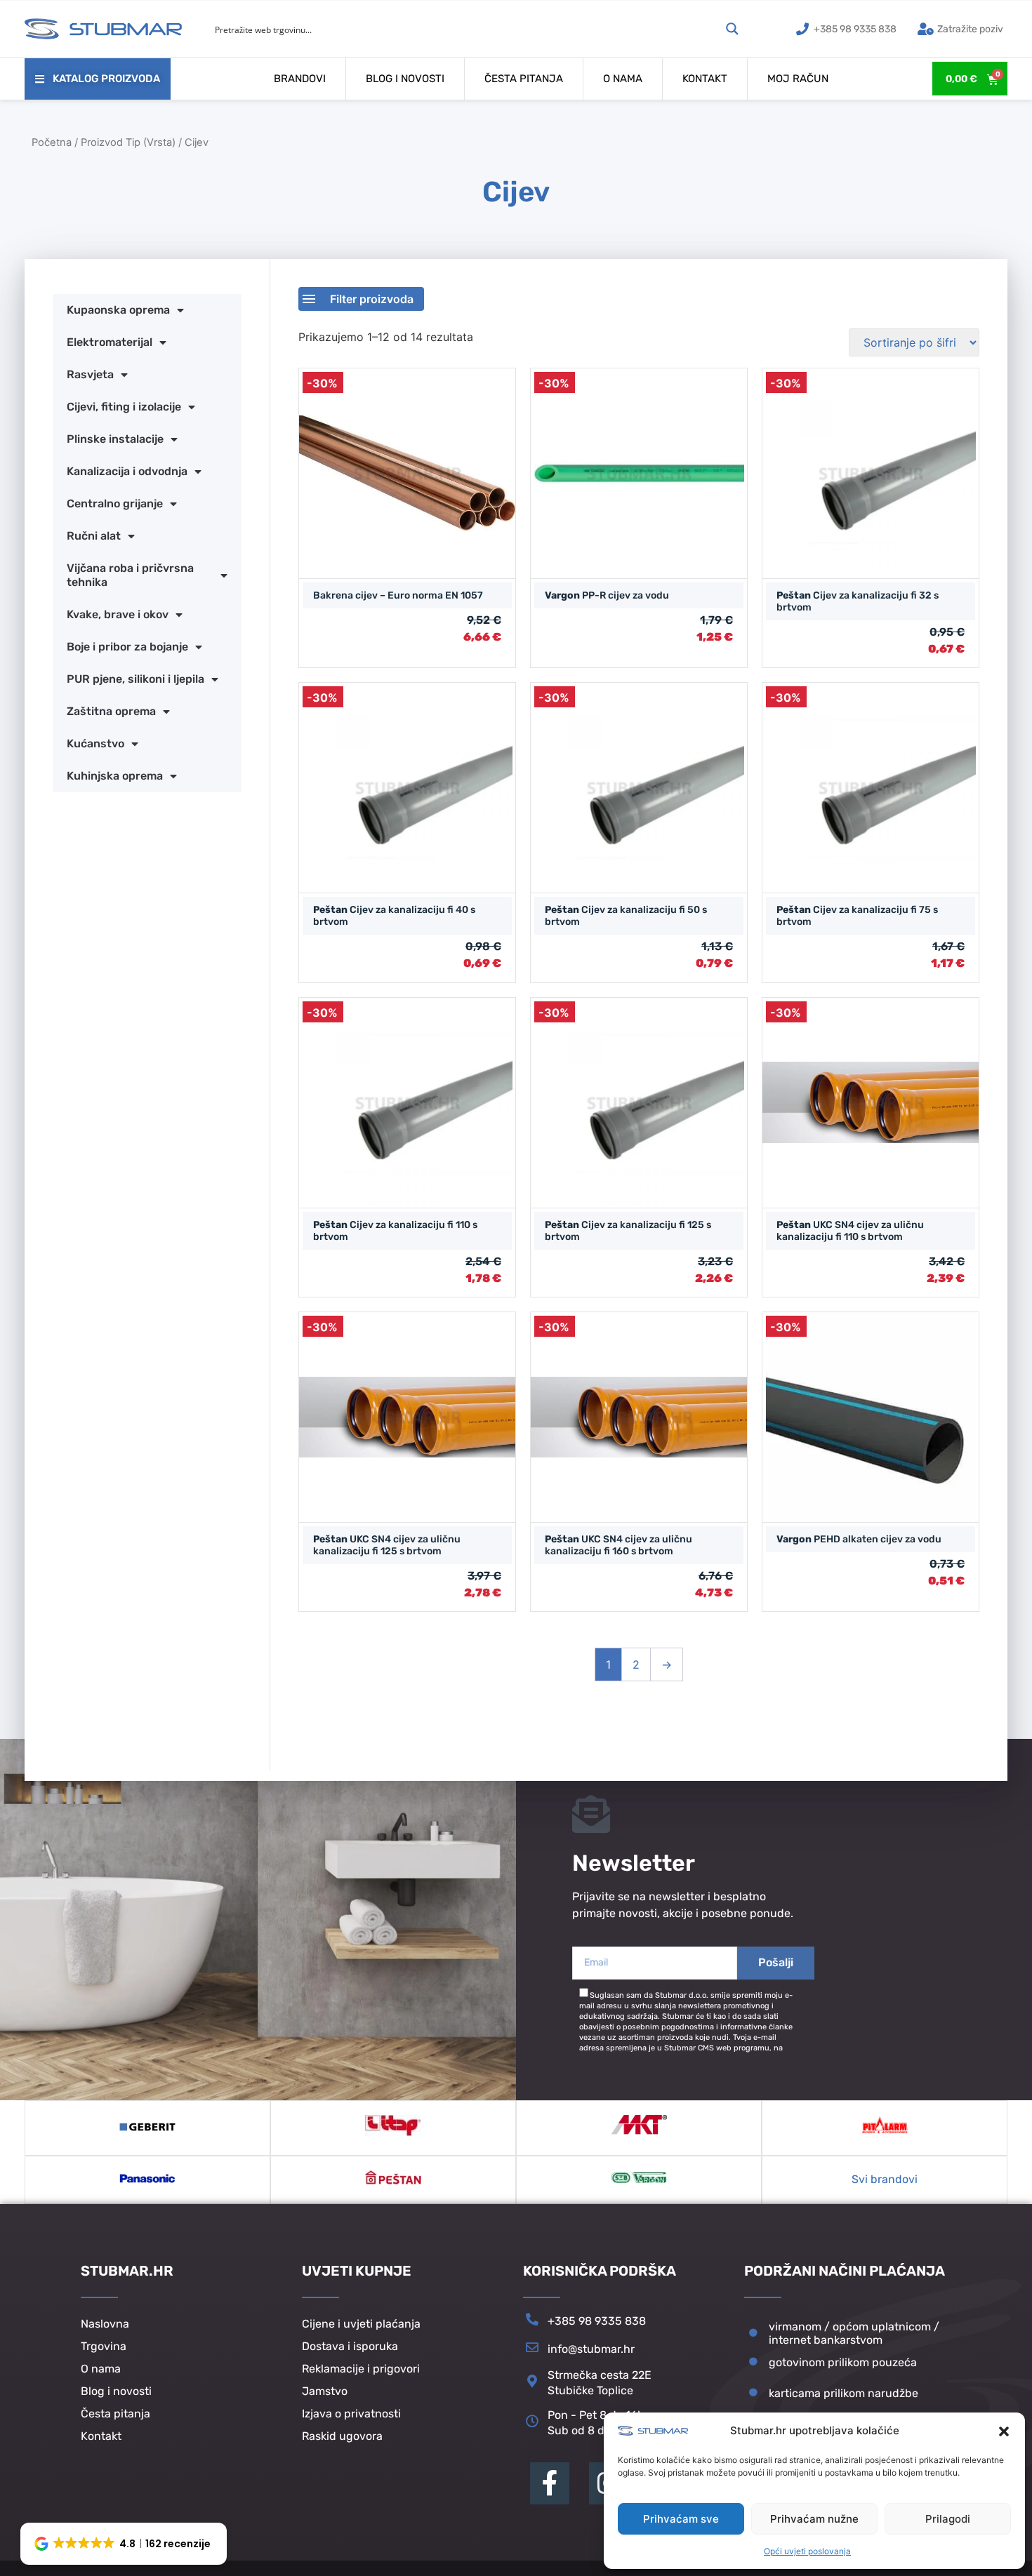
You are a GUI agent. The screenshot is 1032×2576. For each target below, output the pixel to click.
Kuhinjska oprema (115, 776)
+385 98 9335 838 (597, 2321)
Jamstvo (325, 2391)
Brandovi (300, 79)
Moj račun (798, 79)
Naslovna (105, 2324)
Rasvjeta (90, 374)
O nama (623, 79)
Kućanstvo (95, 743)
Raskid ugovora (342, 2436)
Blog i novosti (405, 79)
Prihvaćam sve (681, 2519)
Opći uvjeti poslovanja (807, 2551)
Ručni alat (94, 536)
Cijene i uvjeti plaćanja (361, 2324)
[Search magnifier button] (732, 29)
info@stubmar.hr (591, 2349)
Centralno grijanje (115, 503)
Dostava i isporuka (350, 2346)
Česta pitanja (524, 79)
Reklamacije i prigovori (361, 2369)
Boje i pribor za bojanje (127, 647)
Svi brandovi (885, 2179)
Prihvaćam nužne (814, 2519)
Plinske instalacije (115, 439)
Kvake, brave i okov (118, 614)
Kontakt (705, 79)
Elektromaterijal (110, 342)
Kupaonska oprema (118, 310)
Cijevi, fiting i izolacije (124, 407)
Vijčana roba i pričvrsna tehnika (130, 575)
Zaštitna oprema (111, 711)
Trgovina (104, 2346)
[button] (1004, 2431)
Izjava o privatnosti (351, 2414)
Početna (52, 142)
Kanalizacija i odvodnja (127, 471)
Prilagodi (948, 2519)
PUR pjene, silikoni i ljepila (135, 679)
